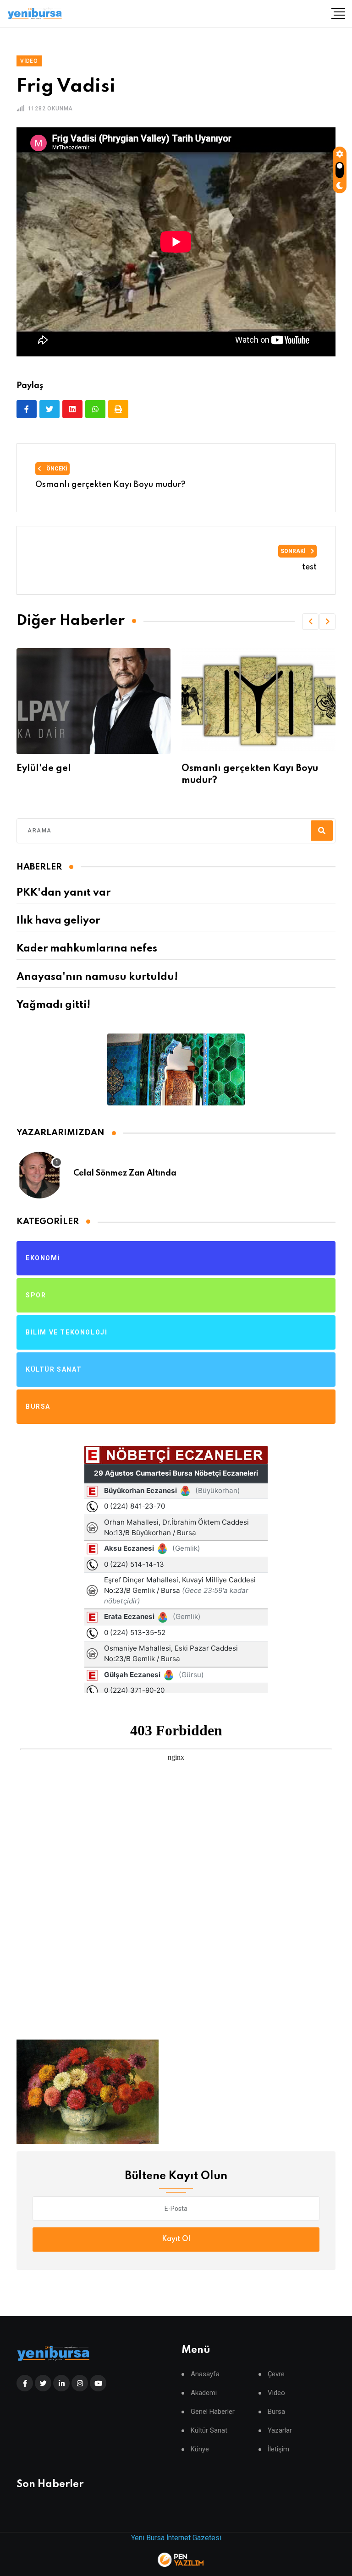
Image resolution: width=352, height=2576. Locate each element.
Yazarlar (280, 2431)
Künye (200, 2449)
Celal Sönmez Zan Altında (125, 1173)
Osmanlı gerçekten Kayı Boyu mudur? (110, 485)
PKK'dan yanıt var (63, 893)
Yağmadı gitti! (53, 1005)
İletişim (278, 2449)
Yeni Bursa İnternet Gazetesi (176, 2538)
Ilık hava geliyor (58, 921)
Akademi (204, 2393)
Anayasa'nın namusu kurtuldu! (97, 977)
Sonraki (294, 551)
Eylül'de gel (44, 769)
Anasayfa (205, 2374)
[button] (310, 622)
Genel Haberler (213, 2412)
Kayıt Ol (176, 2239)
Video (276, 2393)
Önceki (56, 469)
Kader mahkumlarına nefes (87, 949)
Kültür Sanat (209, 2431)
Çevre (276, 2374)
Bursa (276, 2412)
